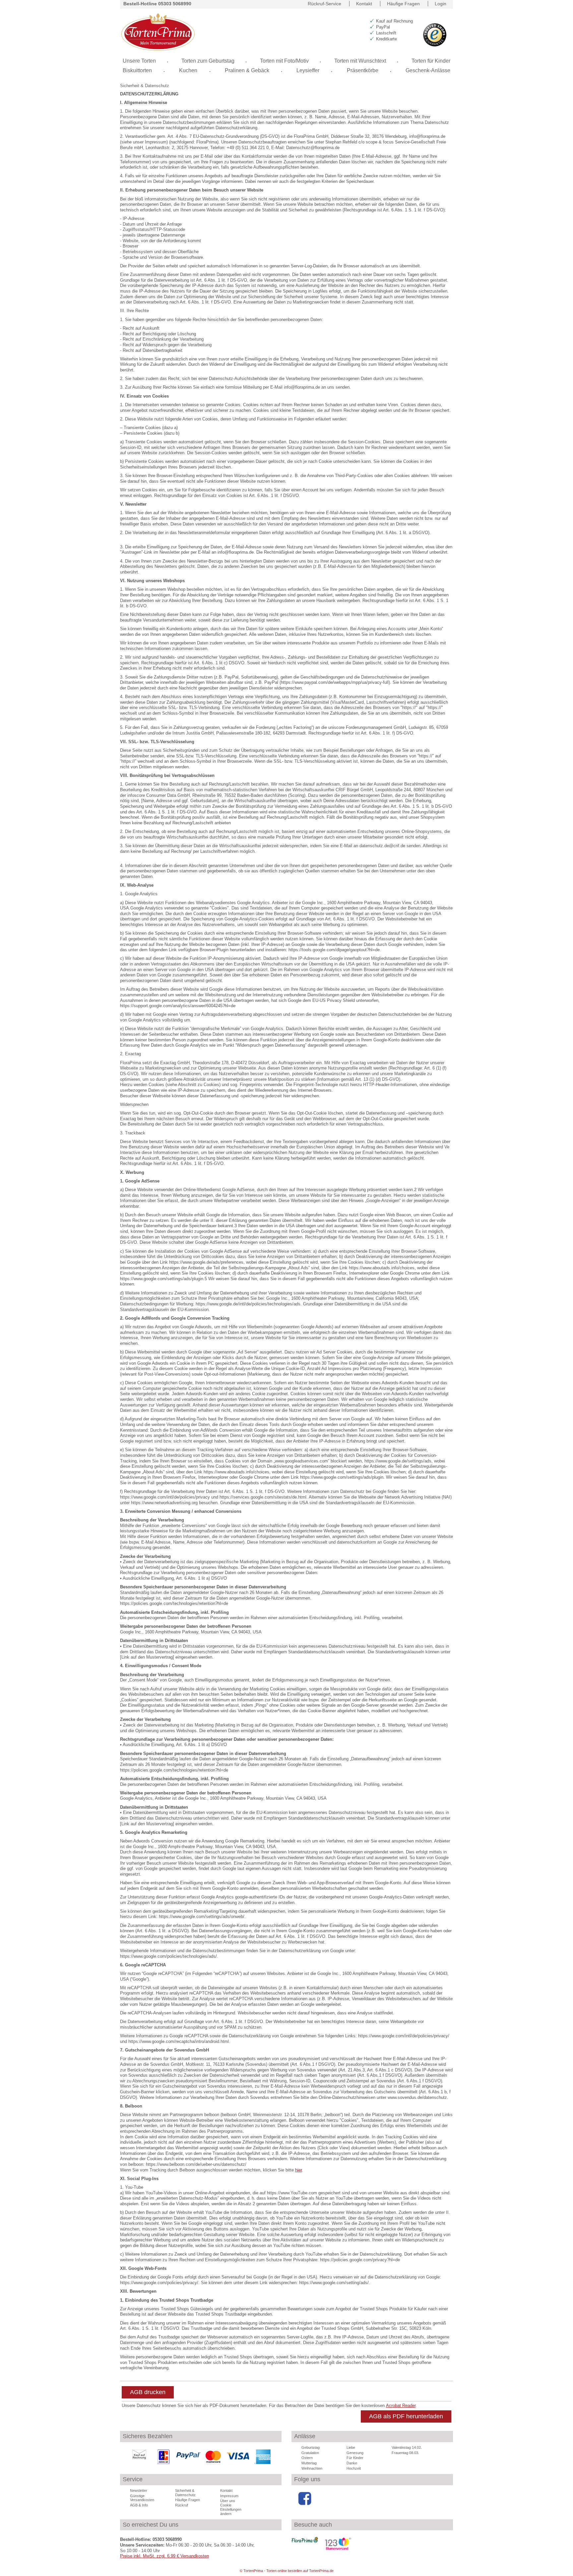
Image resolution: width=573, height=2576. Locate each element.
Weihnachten (312, 2468)
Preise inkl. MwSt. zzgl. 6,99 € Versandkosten (164, 2556)
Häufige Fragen (403, 4)
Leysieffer (308, 70)
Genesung (355, 2453)
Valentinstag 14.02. (407, 2447)
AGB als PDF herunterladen (406, 2416)
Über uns (228, 2501)
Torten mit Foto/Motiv (284, 61)
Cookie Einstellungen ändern (231, 2509)
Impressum (229, 2496)
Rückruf (182, 2505)
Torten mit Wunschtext (360, 61)
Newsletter (139, 2491)
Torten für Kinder (431, 61)
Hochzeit (354, 2468)
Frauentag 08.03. (405, 2453)
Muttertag (309, 2463)
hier (298, 2170)
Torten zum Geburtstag (208, 61)
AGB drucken (148, 2392)
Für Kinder (355, 2458)
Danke (352, 2463)
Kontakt (364, 4)
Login (441, 4)
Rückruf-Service (324, 4)
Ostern (307, 2458)
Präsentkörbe (363, 70)
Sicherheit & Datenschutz (145, 86)
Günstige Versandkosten (142, 2498)
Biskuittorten (137, 70)
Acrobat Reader (401, 2406)
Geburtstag (311, 2447)
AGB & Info (139, 2505)
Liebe (351, 2447)
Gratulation (310, 2453)
